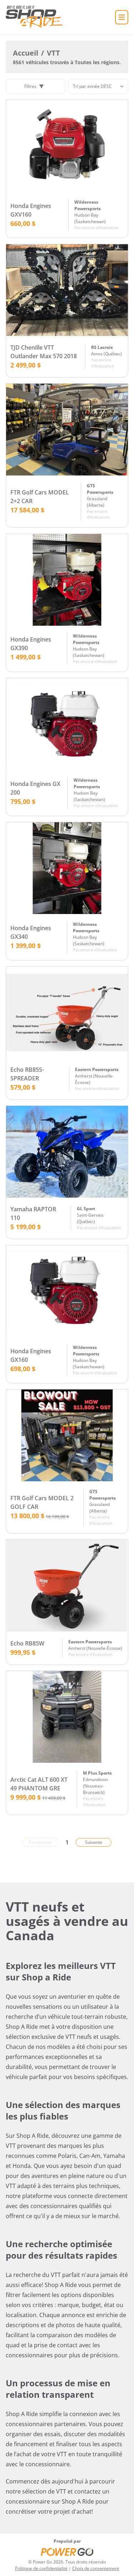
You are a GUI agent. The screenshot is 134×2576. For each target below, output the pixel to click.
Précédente (40, 1842)
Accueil (26, 53)
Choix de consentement (96, 2568)
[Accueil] (36, 17)
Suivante (94, 1842)
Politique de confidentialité (41, 2568)
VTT (53, 53)
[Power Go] (67, 2552)
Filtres (30, 86)
